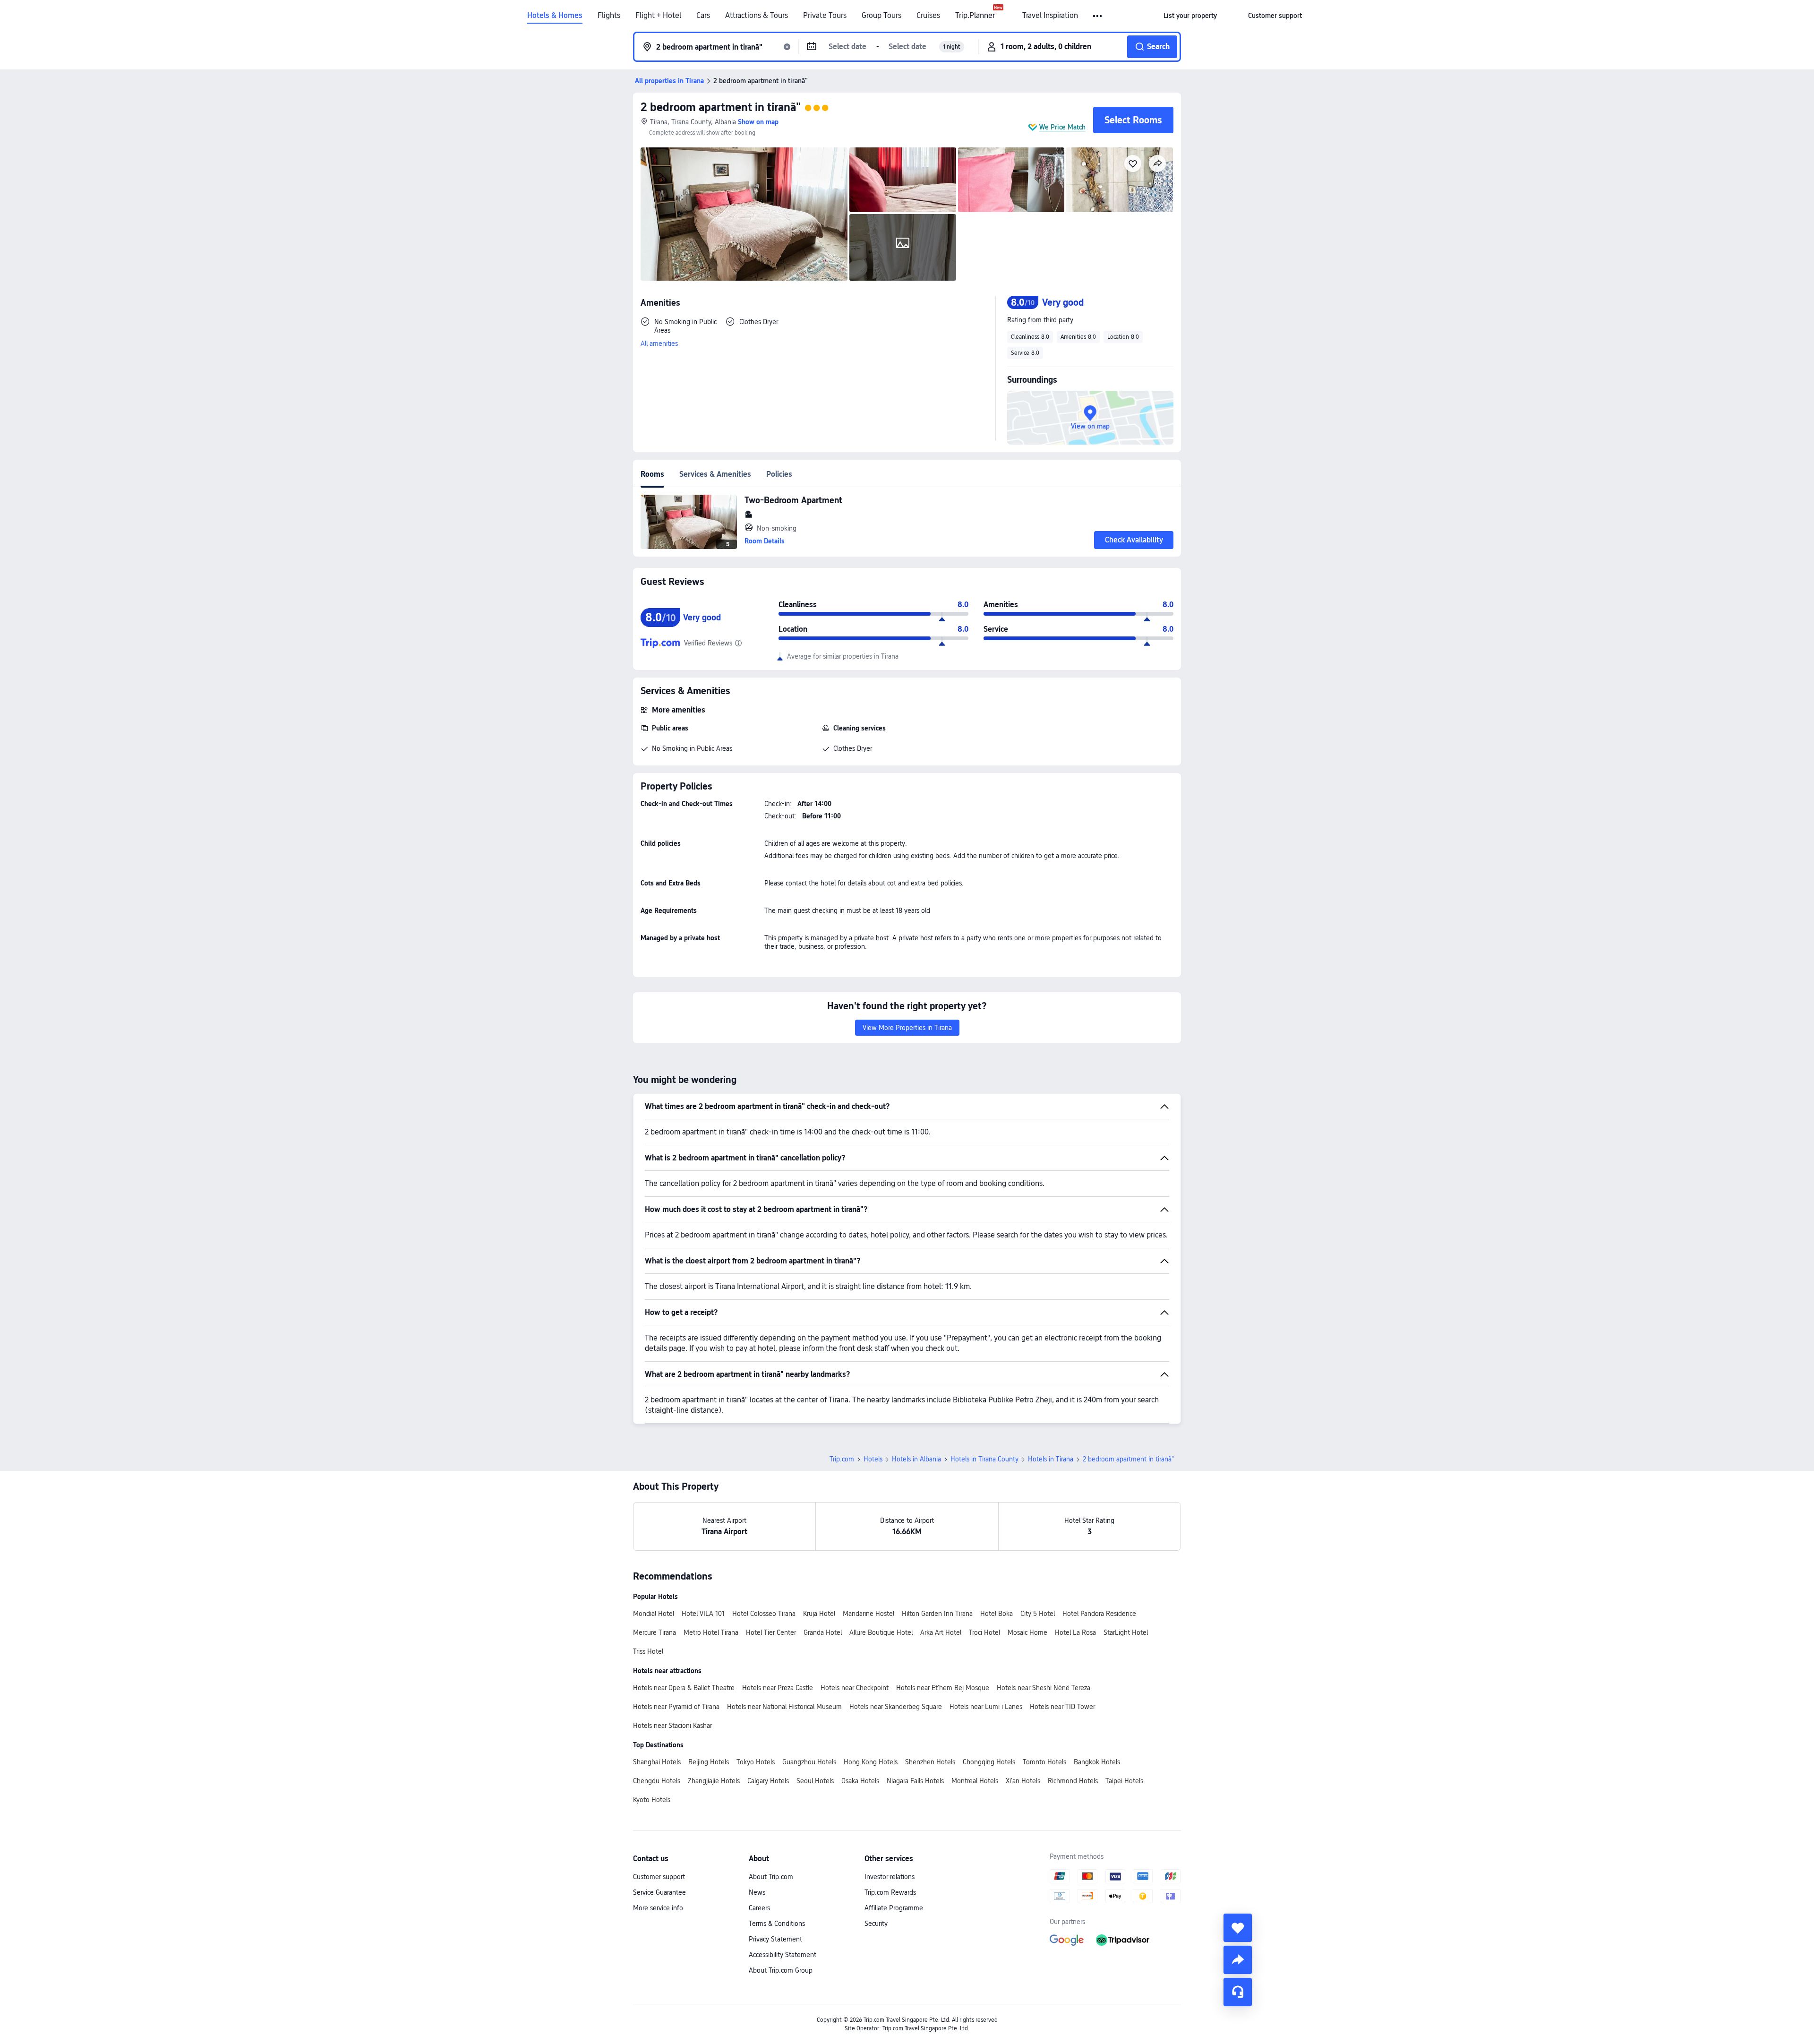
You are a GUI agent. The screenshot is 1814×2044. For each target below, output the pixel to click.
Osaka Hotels (860, 1781)
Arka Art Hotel (941, 1632)
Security (876, 1924)
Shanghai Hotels (657, 1762)
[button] (1098, 16)
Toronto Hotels (1044, 1762)
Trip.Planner (975, 16)
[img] (744, 214)
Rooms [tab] (652, 474)
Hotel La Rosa (1075, 1632)
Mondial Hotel (654, 1614)
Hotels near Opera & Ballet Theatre (684, 1688)
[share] (1238, 1960)
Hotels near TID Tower (1062, 1707)
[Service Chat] (1238, 1992)
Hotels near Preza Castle (778, 1688)
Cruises (928, 16)
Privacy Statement (775, 1939)
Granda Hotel (823, 1632)
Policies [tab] (779, 474)
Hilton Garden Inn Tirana (937, 1614)
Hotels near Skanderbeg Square (896, 1707)
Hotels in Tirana (1051, 1459)
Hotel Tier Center (771, 1632)
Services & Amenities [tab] (715, 474)
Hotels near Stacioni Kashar (672, 1726)
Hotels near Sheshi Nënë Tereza (1044, 1688)
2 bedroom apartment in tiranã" (721, 107)
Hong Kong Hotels (871, 1762)
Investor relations (890, 1877)
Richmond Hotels (1073, 1781)
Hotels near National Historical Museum (784, 1707)
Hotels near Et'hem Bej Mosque (943, 1688)
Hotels (873, 1459)
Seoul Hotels (815, 1781)
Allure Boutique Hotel (881, 1632)
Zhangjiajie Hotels (714, 1781)
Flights (609, 16)
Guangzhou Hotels (809, 1762)
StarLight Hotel (1126, 1632)
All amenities (659, 344)
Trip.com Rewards (890, 1892)
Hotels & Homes (555, 16)
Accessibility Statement (783, 1955)
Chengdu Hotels (657, 1781)
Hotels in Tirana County (984, 1459)
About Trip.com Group (781, 1970)
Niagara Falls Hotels (915, 1781)
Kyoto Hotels (652, 1800)
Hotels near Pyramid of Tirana (676, 1707)
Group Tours (881, 16)
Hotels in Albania (916, 1459)
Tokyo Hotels (756, 1762)
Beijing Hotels (709, 1762)
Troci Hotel (984, 1632)
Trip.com (842, 1459)
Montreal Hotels (975, 1781)
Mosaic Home (1027, 1632)
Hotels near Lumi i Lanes (986, 1707)
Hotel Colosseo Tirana (764, 1614)
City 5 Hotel (1038, 1614)
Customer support (659, 1877)
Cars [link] (703, 16)
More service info (658, 1908)
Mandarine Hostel (868, 1614)
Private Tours (825, 16)
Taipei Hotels (1124, 1781)
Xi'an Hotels (1023, 1781)
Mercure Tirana (655, 1632)
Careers (759, 1908)
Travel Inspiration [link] (1050, 16)
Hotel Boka (997, 1614)
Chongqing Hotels (989, 1762)
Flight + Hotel (658, 16)
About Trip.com (771, 1877)
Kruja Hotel (819, 1614)
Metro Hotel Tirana (711, 1632)
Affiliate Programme (894, 1908)
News (757, 1892)
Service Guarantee (659, 1892)
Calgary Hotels (768, 1781)
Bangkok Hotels (1097, 1762)
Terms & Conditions (777, 1924)
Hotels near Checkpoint (855, 1688)
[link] (1190, 16)
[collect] (1238, 1928)
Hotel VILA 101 (703, 1614)
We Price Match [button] (1062, 127)
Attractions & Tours (757, 16)
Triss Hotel (648, 1651)
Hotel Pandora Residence (1099, 1614)
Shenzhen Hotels (930, 1762)
